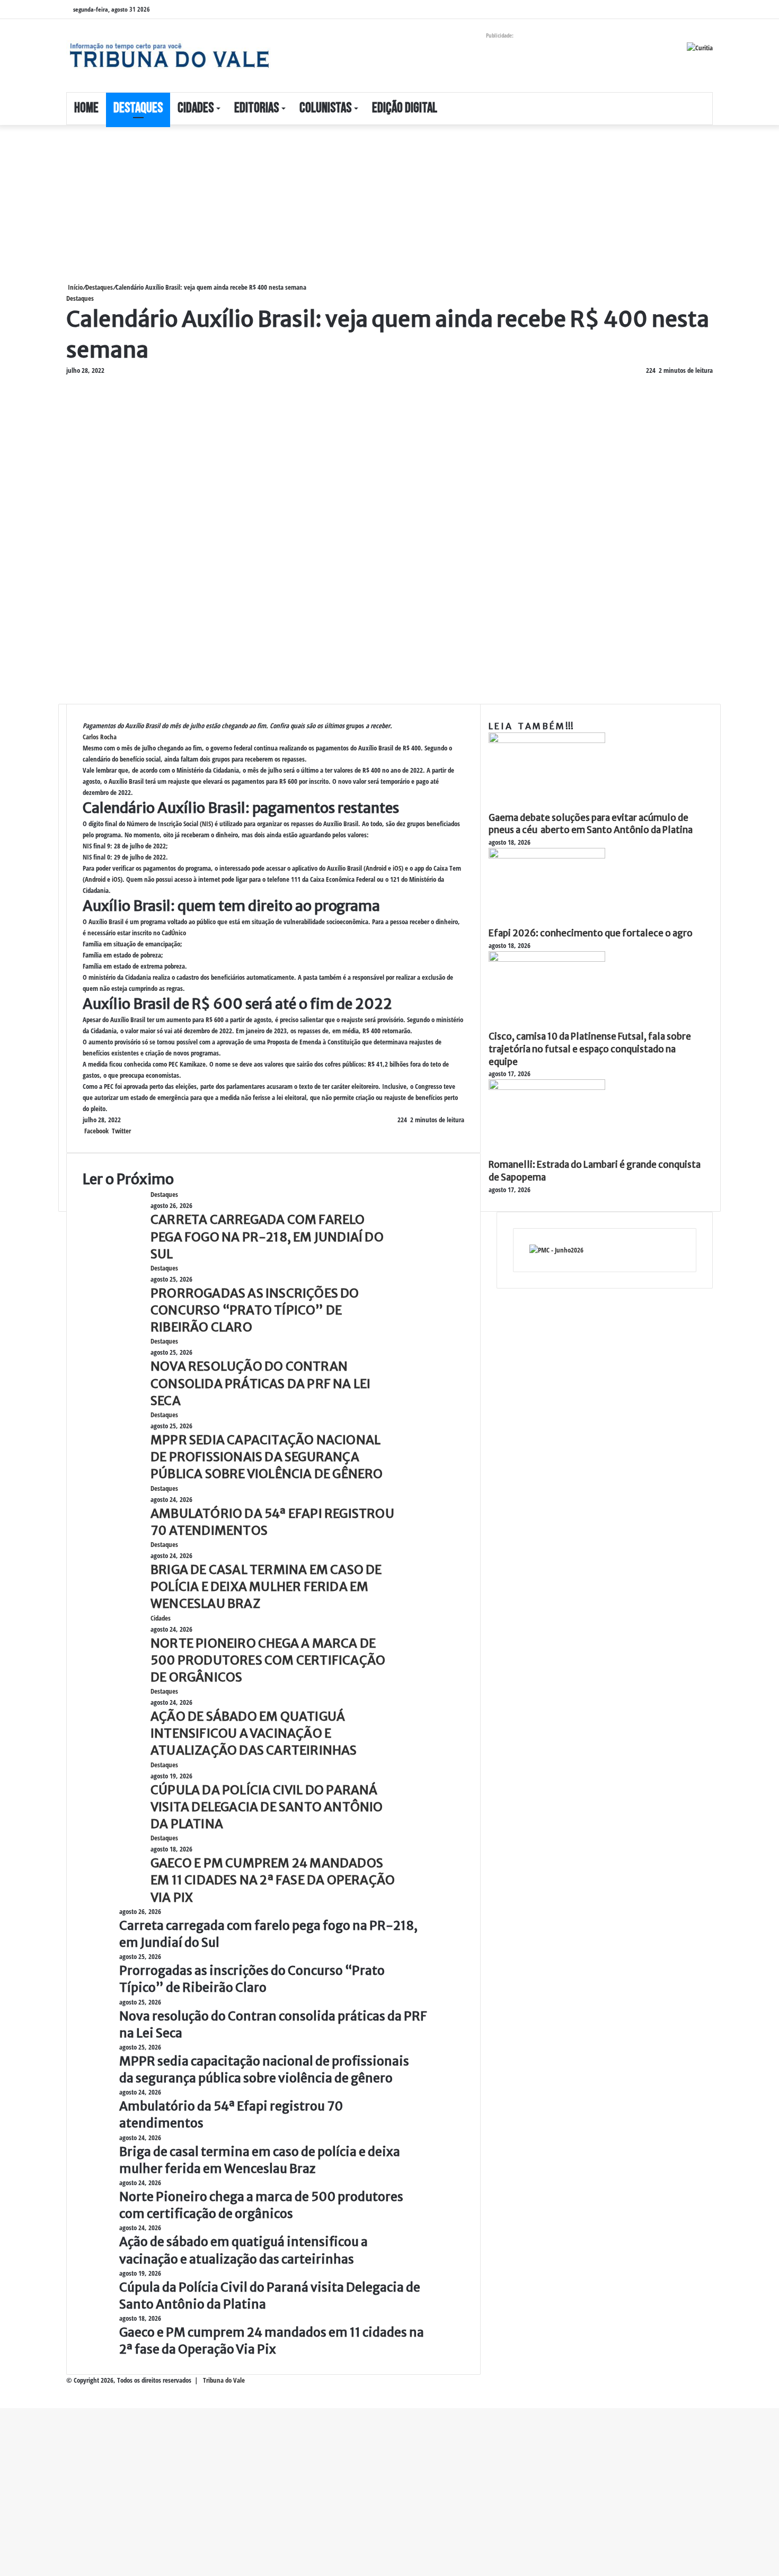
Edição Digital (405, 108)
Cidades (196, 108)
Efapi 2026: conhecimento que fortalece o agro (591, 933)
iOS (397, 868)
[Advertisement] (318, 203)
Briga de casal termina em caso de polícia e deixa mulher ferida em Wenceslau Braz (266, 1586)
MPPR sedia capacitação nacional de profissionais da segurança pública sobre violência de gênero (267, 1457)
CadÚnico (174, 933)
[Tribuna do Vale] (169, 56)
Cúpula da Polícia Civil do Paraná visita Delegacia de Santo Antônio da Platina (267, 1807)
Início (74, 287)
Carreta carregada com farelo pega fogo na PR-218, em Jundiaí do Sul (267, 1236)
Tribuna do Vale (224, 2380)
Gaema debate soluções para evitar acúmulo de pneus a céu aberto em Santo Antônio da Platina (591, 824)
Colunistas (325, 108)
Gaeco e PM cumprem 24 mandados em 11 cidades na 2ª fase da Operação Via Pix (273, 1880)
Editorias (256, 108)
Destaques (138, 108)
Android (376, 868)
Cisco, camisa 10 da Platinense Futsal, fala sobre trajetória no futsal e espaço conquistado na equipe (590, 1049)
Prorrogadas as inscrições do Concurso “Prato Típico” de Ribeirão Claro (255, 1310)
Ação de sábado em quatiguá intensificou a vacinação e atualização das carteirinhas (254, 1733)
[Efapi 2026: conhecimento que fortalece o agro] (547, 856)
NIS (206, 824)
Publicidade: (500, 35)
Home (86, 108)
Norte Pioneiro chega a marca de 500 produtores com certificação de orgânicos (268, 1660)
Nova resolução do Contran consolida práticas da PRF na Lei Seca (260, 1383)
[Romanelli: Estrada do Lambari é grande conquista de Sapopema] (547, 1087)
